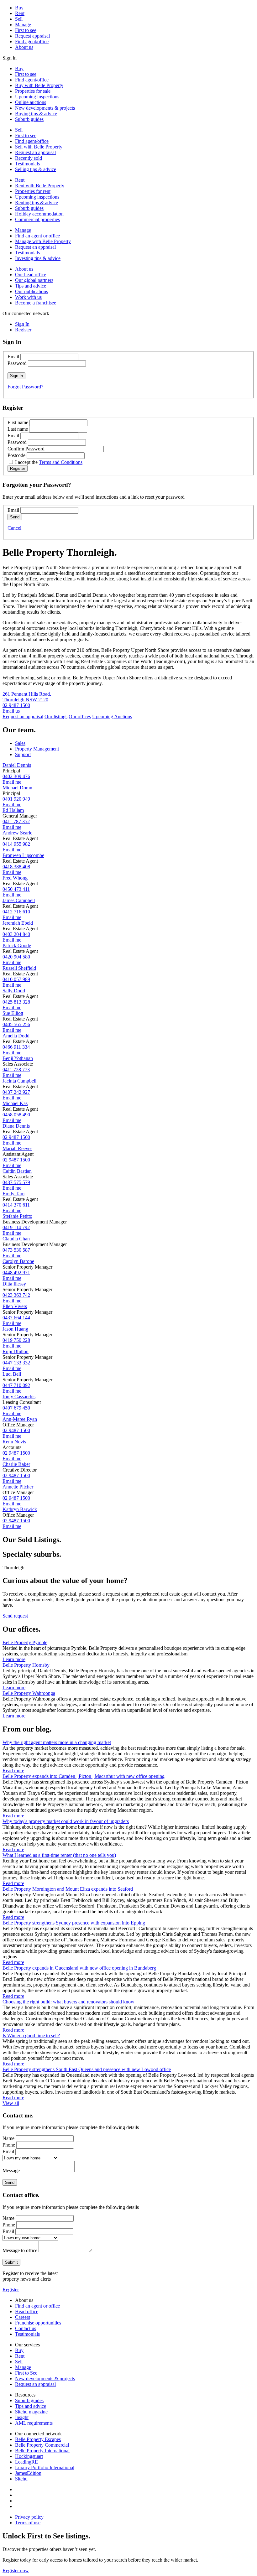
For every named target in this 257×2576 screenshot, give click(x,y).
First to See (26, 2373)
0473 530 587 (16, 1250)
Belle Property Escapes (38, 2439)
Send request (15, 1616)
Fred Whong (15, 878)
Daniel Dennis (17, 765)
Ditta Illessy (14, 1284)
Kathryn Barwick (20, 1509)
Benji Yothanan (18, 1058)
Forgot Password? (25, 387)
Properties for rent (33, 191)
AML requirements (34, 2423)
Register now (16, 2571)
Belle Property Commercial (42, 2445)
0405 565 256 (16, 1024)
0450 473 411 (16, 889)
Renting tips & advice (37, 203)
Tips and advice (31, 286)
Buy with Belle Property (39, 85)
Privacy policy (29, 2517)
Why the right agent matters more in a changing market (57, 1742)
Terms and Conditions (61, 462)
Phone (9, 2145)
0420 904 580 (16, 957)
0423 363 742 (16, 1295)
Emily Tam (13, 1194)
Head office (27, 2311)
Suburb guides (29, 119)
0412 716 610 (16, 912)
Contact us (26, 2328)
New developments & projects (45, 108)
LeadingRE (26, 2462)
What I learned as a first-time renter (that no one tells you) (59, 1855)
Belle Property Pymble (25, 1642)
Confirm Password (26, 449)
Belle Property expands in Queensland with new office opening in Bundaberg (79, 1968)
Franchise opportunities (38, 2323)
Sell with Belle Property (39, 147)
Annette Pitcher (18, 1487)
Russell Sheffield (19, 968)
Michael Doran (17, 788)
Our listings (56, 717)
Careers (23, 2317)
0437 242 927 (16, 1092)
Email (13, 357)
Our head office (31, 275)
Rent (20, 13)
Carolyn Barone (18, 1261)
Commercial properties (37, 219)
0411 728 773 (16, 1070)
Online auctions (31, 102)
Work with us (28, 297)
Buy (19, 8)
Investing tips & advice (38, 258)
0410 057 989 (16, 979)
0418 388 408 (16, 867)
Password (17, 363)
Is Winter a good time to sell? (31, 2036)
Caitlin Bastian (17, 1171)
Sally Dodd (14, 991)
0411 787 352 (16, 821)
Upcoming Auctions (112, 717)
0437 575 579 (16, 1182)
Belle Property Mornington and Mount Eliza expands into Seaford (68, 1889)
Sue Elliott (13, 1013)
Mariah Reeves (17, 1148)
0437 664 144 (16, 1318)
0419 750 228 (16, 1340)
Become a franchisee (36, 303)
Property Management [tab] (37, 749)
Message (11, 2171)
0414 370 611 (16, 1205)
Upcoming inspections (37, 97)
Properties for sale (33, 91)
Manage (23, 25)
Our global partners (34, 280)
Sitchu (21, 2479)
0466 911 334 (16, 1047)
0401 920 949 (16, 799)
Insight (22, 2417)
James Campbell (19, 900)
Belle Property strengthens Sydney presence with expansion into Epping (74, 1923)
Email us (11, 711)
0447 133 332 (16, 1363)
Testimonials (27, 164)
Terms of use (28, 2523)
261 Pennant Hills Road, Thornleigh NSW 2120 (27, 697)
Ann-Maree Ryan (20, 1419)
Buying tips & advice (36, 114)
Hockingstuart (29, 2456)
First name (18, 422)
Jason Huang (15, 1329)
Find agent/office (32, 42)
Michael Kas (15, 1103)
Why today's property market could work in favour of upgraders (66, 1821)
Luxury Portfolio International (45, 2467)
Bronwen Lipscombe (23, 855)
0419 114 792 (16, 1227)
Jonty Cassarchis (19, 1397)
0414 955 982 (16, 844)
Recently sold (29, 158)
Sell (19, 19)
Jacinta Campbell (19, 1081)
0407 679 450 (16, 1408)
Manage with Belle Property (43, 241)
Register (11, 2290)
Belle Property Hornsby (26, 1665)
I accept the (49, 462)
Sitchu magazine (31, 2412)
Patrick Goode (17, 945)
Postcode (16, 455)
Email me (12, 782)
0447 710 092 (16, 1385)
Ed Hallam (13, 810)
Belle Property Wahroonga (29, 1693)
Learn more (14, 1659)
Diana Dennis (16, 1126)
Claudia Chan (16, 1239)
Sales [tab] (20, 743)
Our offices (80, 717)
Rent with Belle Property (40, 186)
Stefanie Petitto (17, 1216)
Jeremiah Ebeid (18, 923)
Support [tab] (23, 754)
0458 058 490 (16, 1115)
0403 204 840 (16, 934)
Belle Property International (42, 2451)
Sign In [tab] (22, 324)
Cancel (14, 528)
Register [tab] (23, 330)
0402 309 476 (16, 776)
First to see (26, 30)
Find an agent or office (37, 236)
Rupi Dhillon (16, 1351)
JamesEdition (28, 2473)
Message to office (20, 2250)
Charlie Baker (16, 1464)
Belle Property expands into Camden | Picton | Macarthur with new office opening (84, 1776)
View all (11, 2103)
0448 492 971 (16, 1272)
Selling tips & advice (36, 169)
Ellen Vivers (15, 1306)
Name (8, 2138)
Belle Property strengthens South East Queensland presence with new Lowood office (87, 2069)
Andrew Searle (17, 833)
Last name (18, 429)
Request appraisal (32, 36)
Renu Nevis (14, 1442)
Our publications (31, 291)
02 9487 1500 (16, 705)
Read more (13, 1771)
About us (24, 47)
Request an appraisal (35, 152)
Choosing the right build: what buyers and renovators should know (68, 2002)
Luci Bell (12, 1374)
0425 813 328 (16, 1002)
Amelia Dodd (16, 1036)
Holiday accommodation (39, 214)
